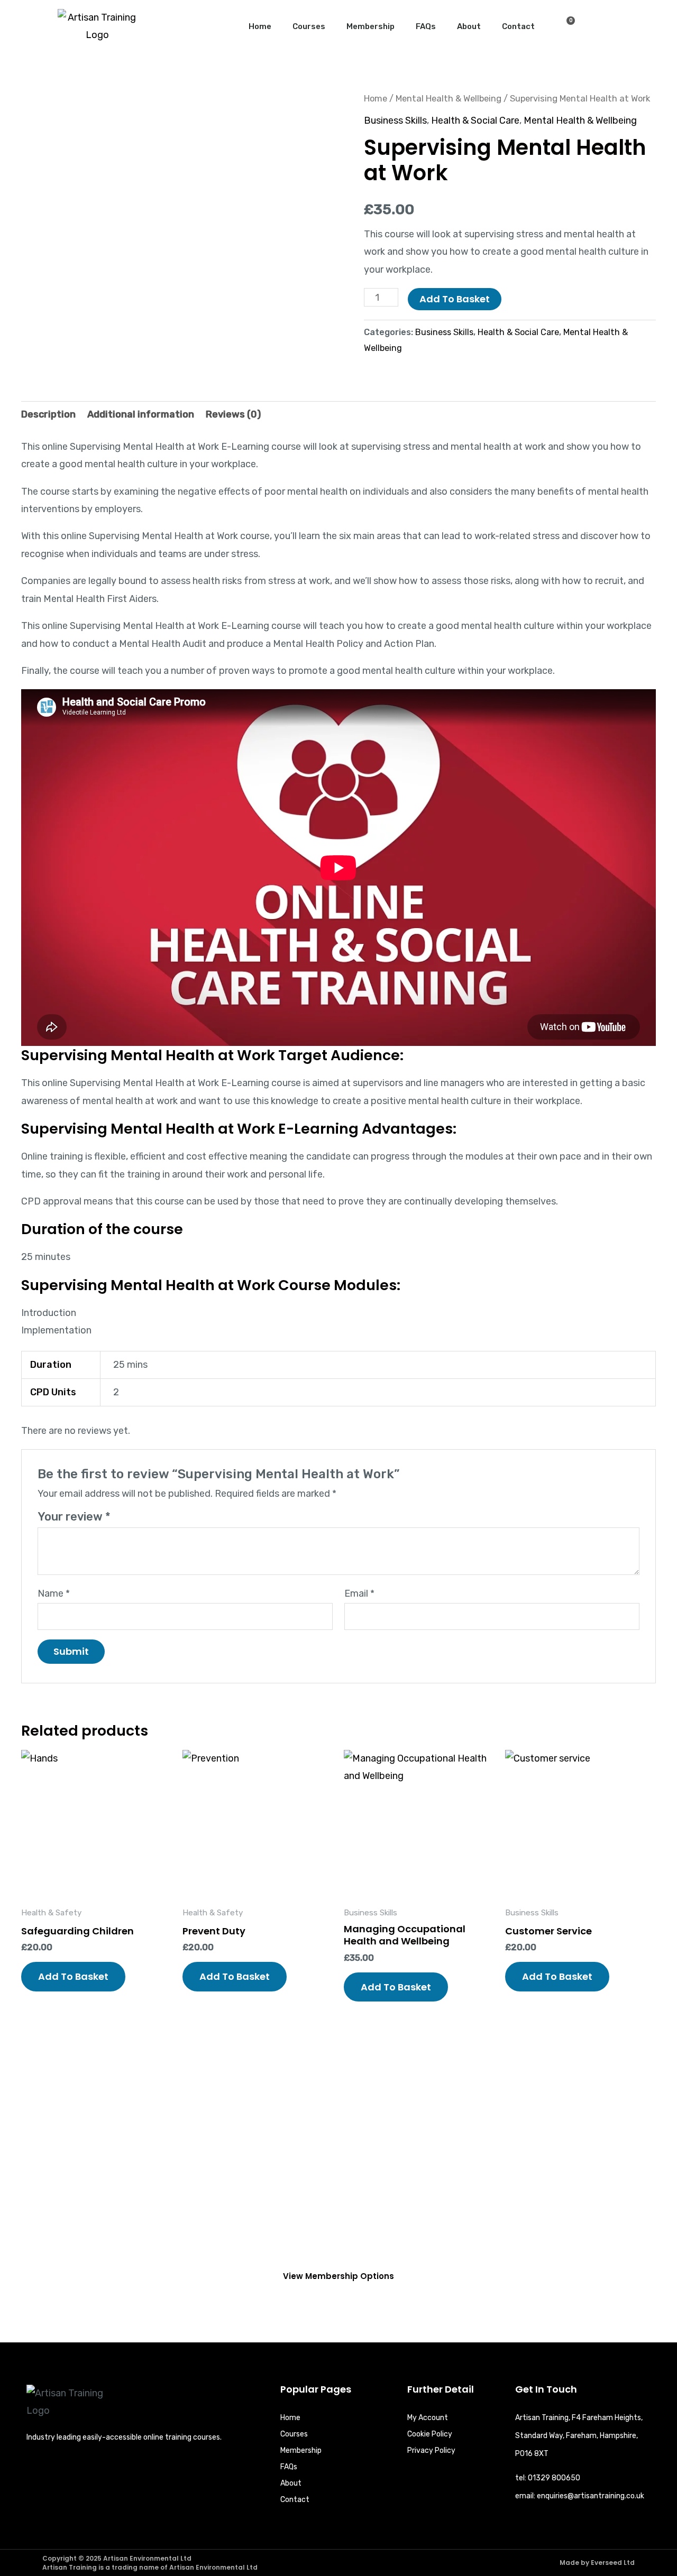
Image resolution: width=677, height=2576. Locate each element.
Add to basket (455, 299)
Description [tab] (48, 414)
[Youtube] (102, 2471)
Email (359, 1593)
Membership (370, 26)
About (469, 26)
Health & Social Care (475, 121)
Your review (74, 1517)
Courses (309, 26)
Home (260, 26)
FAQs (426, 26)
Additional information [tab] (141, 414)
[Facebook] (57, 2471)
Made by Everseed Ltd (597, 2563)
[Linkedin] (35, 2471)
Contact (518, 26)
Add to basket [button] (73, 1976)
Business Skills (395, 121)
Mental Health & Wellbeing (449, 99)
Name (54, 1593)
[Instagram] (80, 2471)
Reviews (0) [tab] (233, 414)
